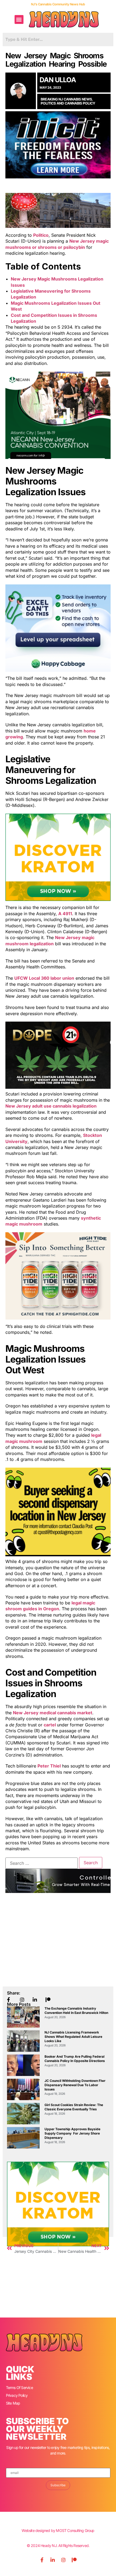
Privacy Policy (17, 2395)
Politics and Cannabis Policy (68, 103)
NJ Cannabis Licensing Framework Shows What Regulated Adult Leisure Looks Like (73, 2037)
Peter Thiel (49, 1766)
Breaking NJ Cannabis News (66, 99)
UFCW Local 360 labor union (44, 978)
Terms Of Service (19, 2388)
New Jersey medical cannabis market (53, 1713)
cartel (50, 1725)
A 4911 (65, 914)
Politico (41, 235)
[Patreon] (74, 2560)
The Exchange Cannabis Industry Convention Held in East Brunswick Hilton (76, 2011)
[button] (19, 19)
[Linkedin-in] (53, 2560)
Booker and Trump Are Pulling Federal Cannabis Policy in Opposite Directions (75, 2059)
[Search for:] (42, 1863)
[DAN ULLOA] (21, 91)
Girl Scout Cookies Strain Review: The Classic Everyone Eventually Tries (74, 2107)
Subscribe (58, 2485)
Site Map (13, 2403)
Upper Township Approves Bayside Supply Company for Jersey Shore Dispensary (72, 2133)
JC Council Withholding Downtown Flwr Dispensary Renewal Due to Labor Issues (75, 2085)
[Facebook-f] (42, 2560)
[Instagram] (63, 2560)
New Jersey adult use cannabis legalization (51, 1106)
